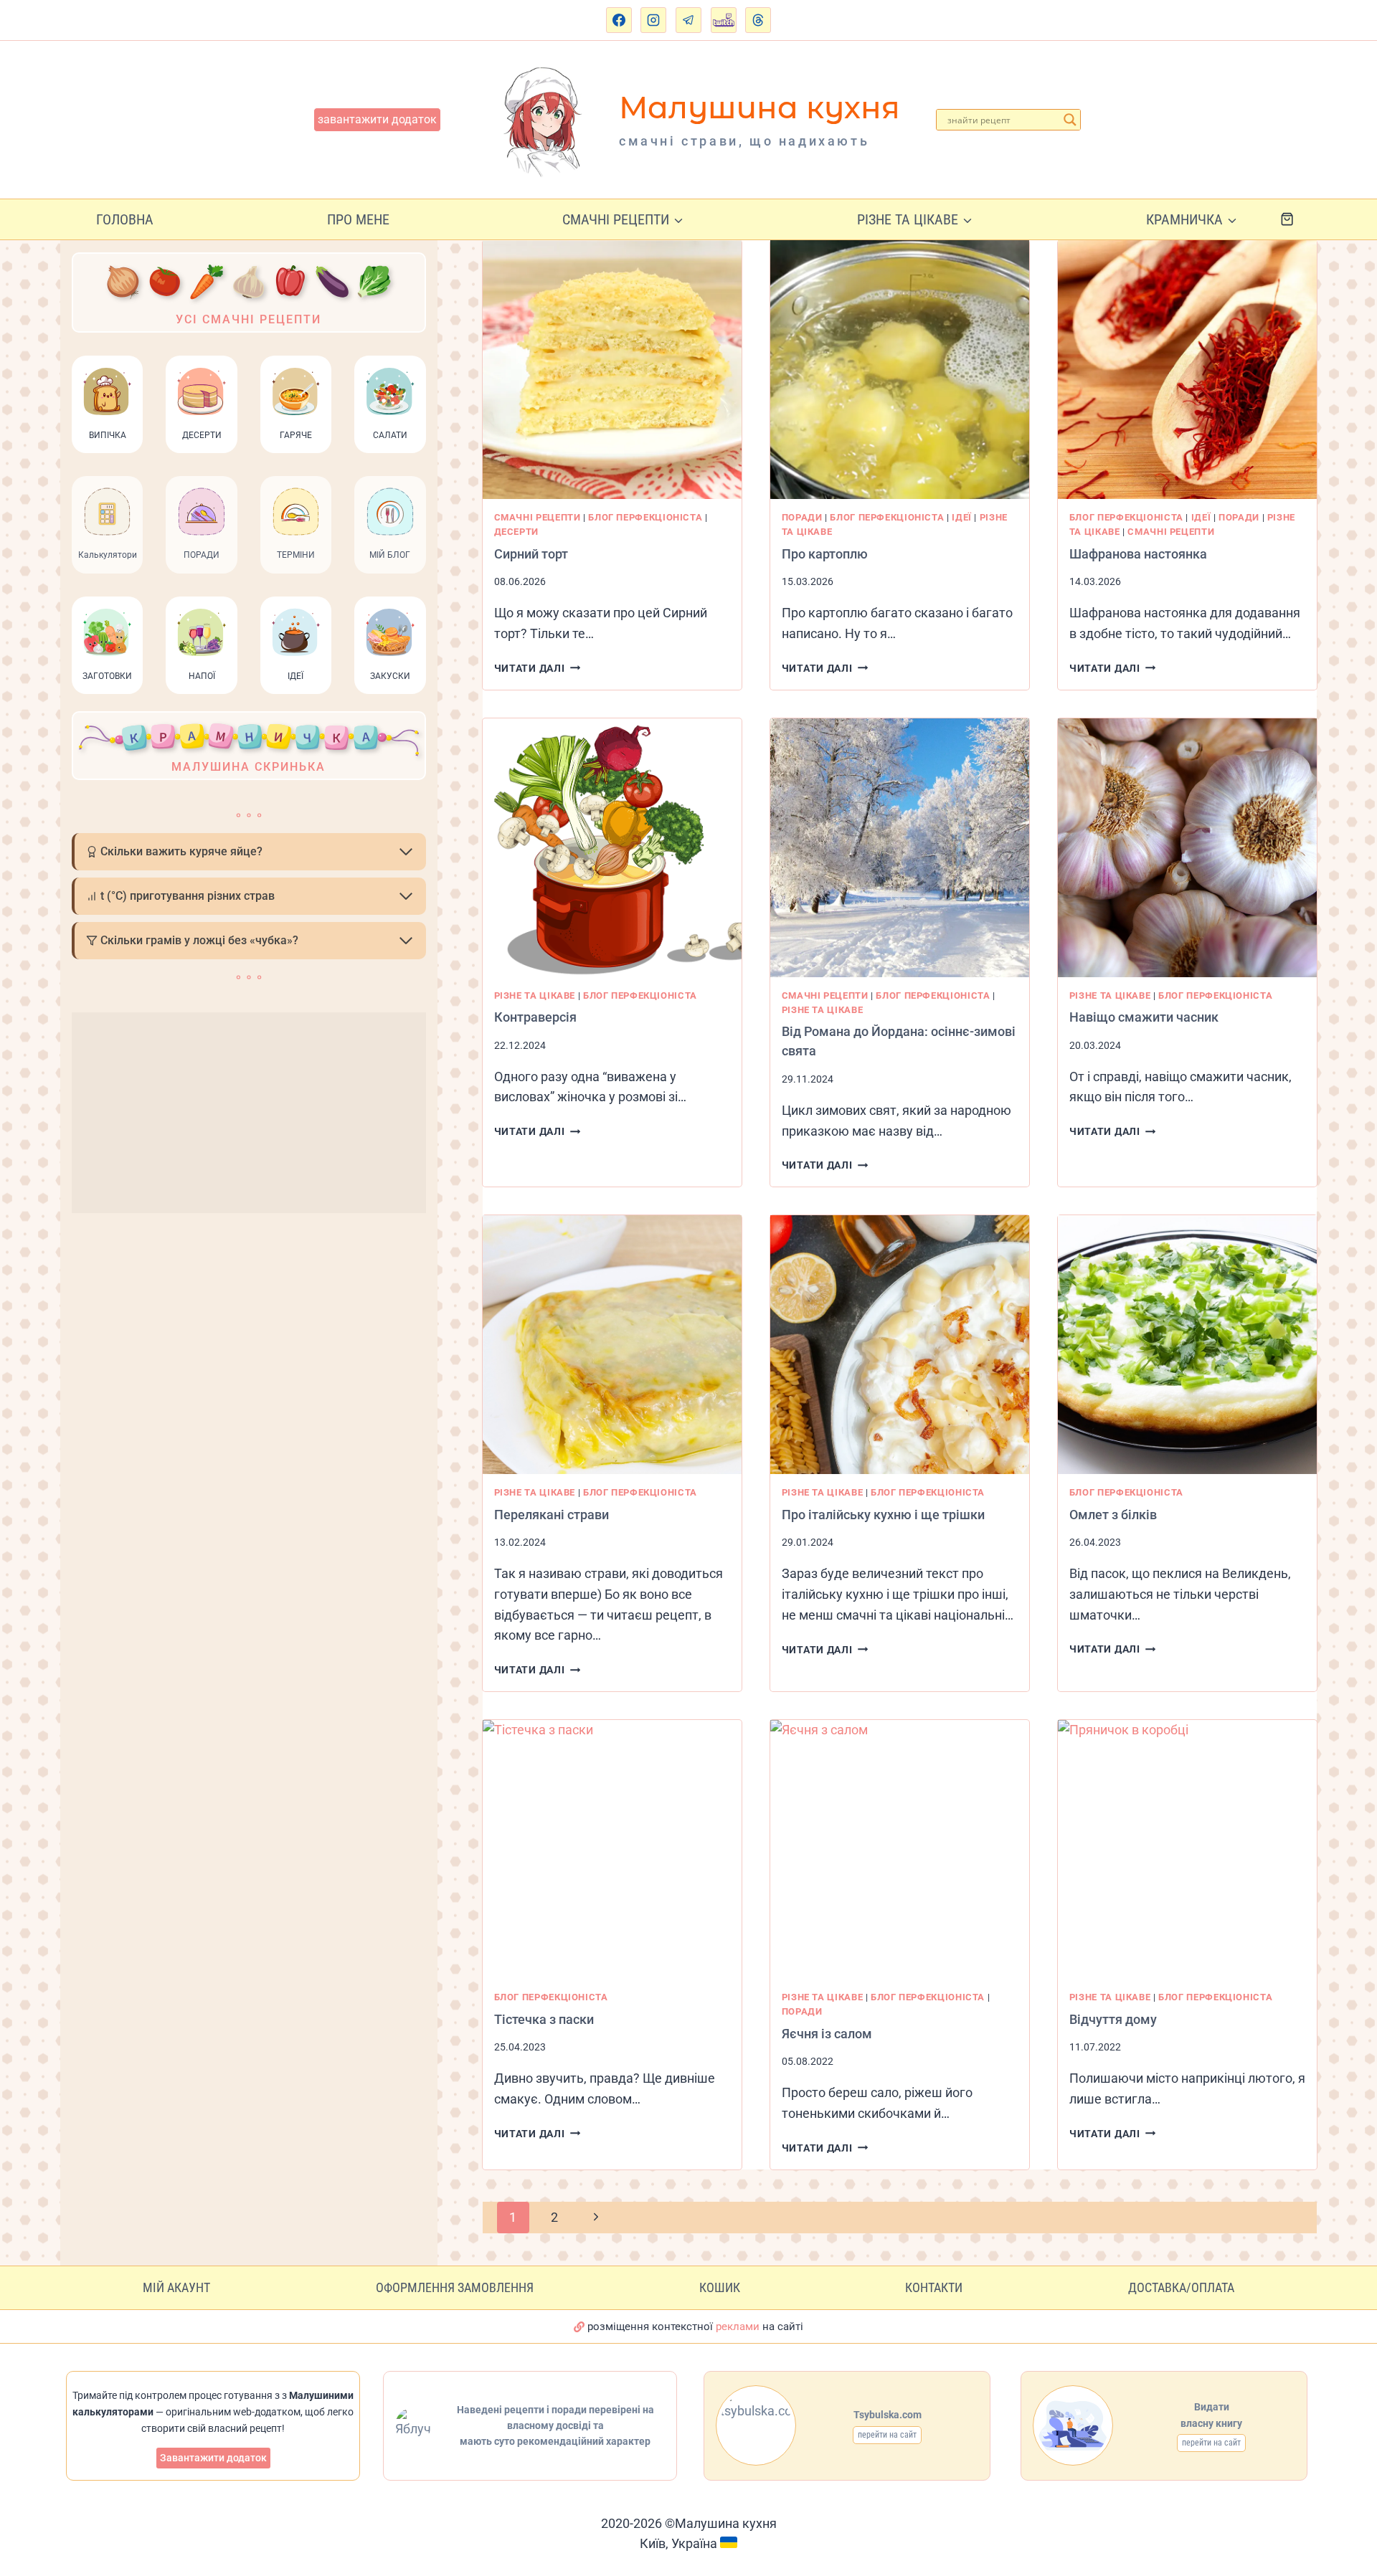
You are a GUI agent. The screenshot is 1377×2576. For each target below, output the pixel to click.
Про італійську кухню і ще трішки (883, 1515)
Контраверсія (535, 1017)
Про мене (358, 219)
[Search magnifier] (1070, 120)
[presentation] (612, 370)
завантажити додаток (377, 119)
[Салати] (390, 404)
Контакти (934, 2287)
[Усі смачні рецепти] (249, 293)
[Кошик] (1298, 219)
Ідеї (962, 517)
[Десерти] (201, 404)
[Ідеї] (296, 645)
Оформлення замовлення (455, 2287)
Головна (125, 219)
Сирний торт (531, 554)
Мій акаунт (176, 2287)
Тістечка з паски (544, 2019)
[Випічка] (107, 404)
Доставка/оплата (1181, 2287)
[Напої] (201, 645)
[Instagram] (653, 20)
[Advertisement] (249, 1113)
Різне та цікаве (535, 995)
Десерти (516, 532)
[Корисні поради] (201, 525)
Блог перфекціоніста (645, 517)
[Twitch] (724, 20)
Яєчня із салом (827, 2034)
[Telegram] (688, 20)
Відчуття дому (1113, 2019)
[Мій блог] (390, 525)
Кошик (720, 2287)
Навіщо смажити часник (1144, 1017)
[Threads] (758, 20)
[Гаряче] (296, 404)
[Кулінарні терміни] (296, 525)
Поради (802, 517)
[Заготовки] (107, 645)
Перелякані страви (552, 1515)
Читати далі (538, 669)
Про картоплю (825, 554)
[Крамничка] (249, 746)
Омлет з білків (1113, 1515)
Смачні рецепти (538, 517)
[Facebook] (619, 20)
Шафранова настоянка (1138, 554)
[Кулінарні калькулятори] (107, 525)
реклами (738, 2327)
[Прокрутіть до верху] (1352, 2500)
